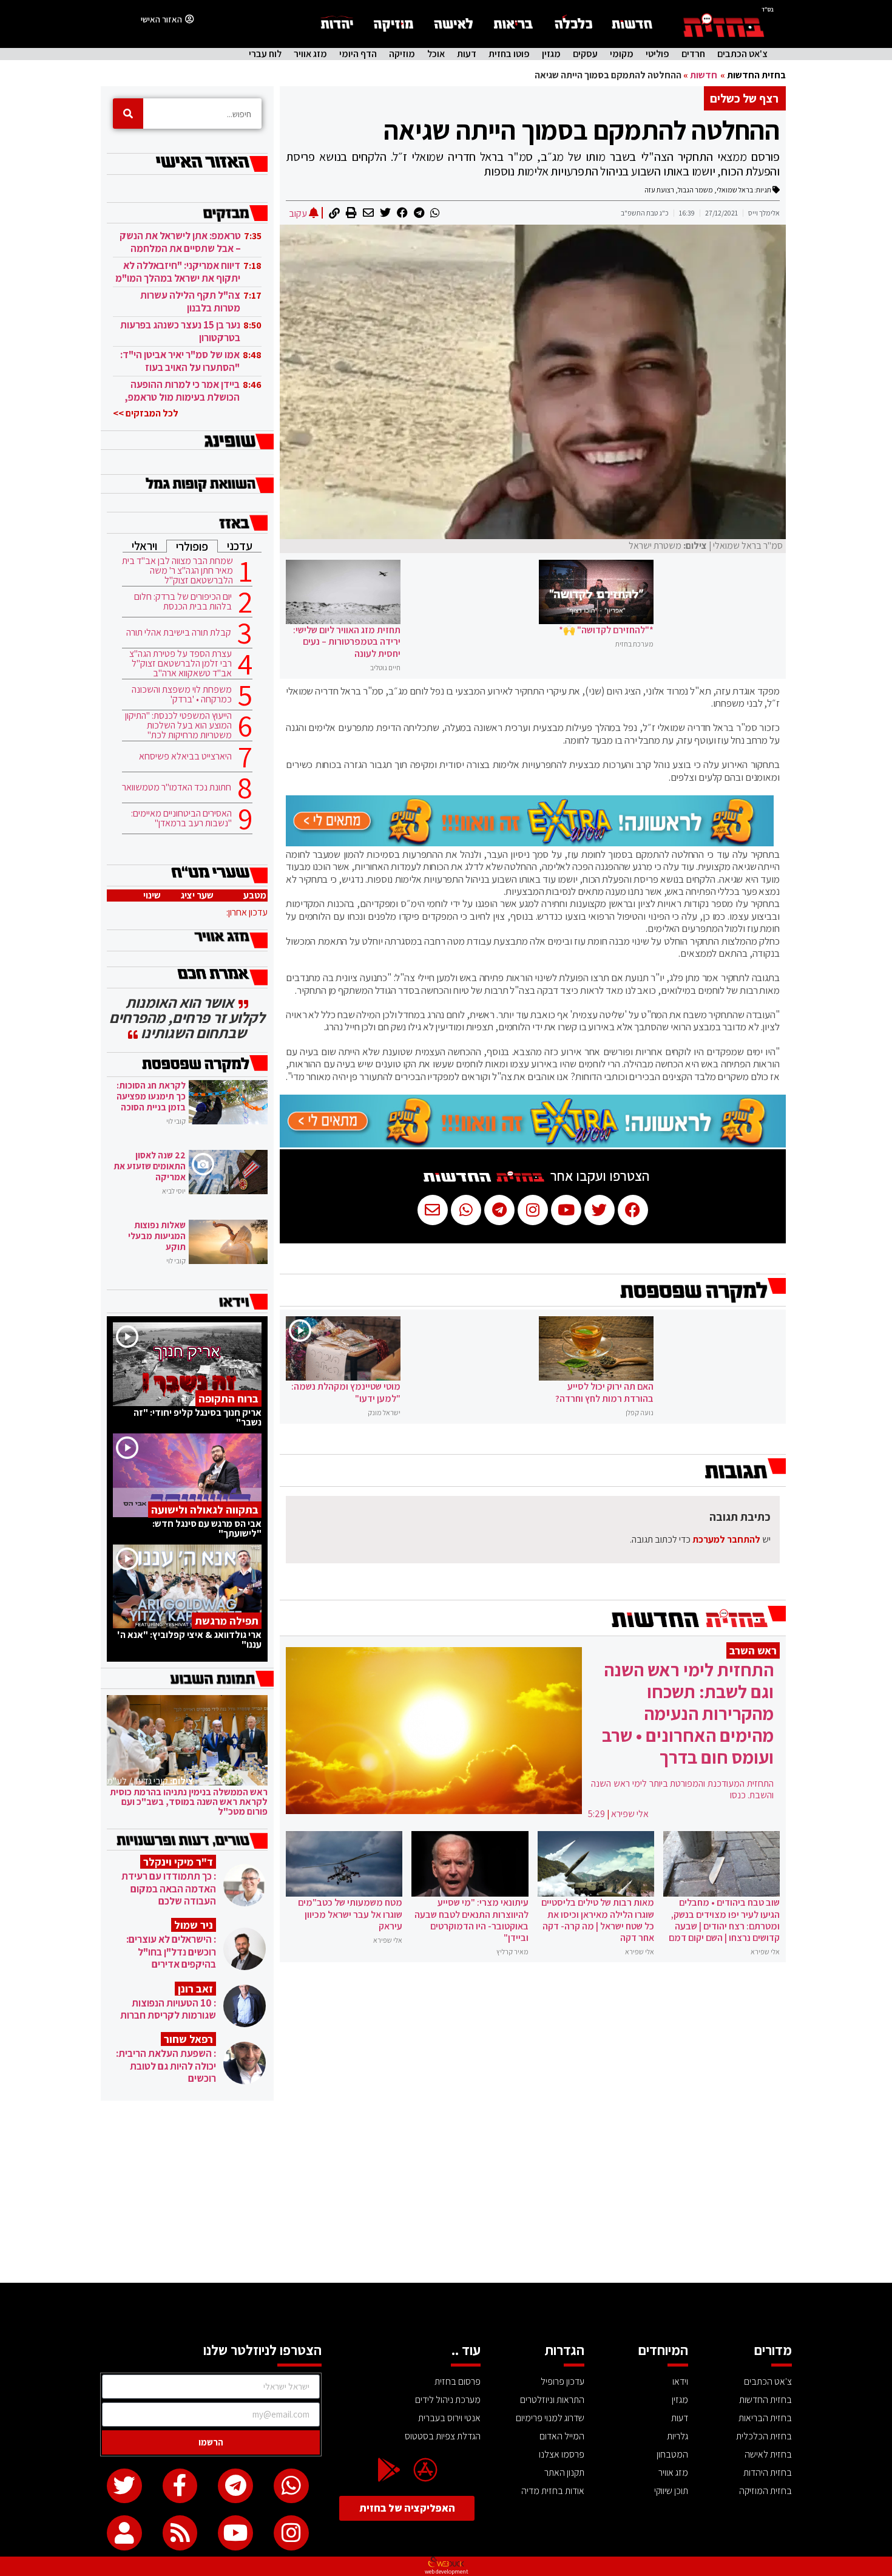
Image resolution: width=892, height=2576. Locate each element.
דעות (467, 54)
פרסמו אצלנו (562, 2454)
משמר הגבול (695, 190)
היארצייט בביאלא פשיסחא (185, 756)
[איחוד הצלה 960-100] (530, 843)
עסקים (585, 54)
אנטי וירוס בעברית (449, 2418)
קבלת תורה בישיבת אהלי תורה (179, 633)
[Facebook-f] (180, 2486)
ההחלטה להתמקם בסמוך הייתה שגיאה (582, 130)
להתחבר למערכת (726, 1539)
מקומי (622, 54)
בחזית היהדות (768, 2472)
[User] (124, 2533)
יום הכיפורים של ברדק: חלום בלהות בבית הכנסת (183, 602)
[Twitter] (124, 2486)
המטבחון (672, 2454)
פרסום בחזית (458, 2381)
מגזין (551, 54)
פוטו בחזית (509, 54)
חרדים (693, 54)
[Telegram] (235, 2486)
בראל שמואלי (735, 190)
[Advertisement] (446, 2192)
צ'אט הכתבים (742, 54)
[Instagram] (291, 2533)
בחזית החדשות (756, 75)
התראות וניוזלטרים (552, 2400)
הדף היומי (358, 54)
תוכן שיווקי (671, 2491)
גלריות (677, 2436)
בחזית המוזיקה (765, 2491)
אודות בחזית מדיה (553, 2491)
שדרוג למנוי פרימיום (550, 2418)
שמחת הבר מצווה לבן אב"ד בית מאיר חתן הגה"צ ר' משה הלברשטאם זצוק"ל (177, 571)
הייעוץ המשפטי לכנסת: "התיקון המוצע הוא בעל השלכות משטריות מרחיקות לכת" (178, 726)
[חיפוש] (128, 114)
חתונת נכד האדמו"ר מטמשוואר (177, 787)
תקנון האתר (564, 2472)
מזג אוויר (310, 54)
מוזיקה (402, 54)
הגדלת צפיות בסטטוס (443, 2436)
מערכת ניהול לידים (448, 2400)
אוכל (436, 54)
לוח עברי (265, 54)
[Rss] (180, 2533)
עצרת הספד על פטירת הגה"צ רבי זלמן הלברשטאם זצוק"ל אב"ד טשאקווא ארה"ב (181, 664)
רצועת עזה (659, 190)
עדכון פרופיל (563, 2381)
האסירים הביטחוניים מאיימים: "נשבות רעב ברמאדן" (181, 818)
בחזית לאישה (768, 2454)
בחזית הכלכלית (764, 2436)
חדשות (704, 75)
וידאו (680, 2381)
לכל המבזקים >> (146, 413)
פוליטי (657, 54)
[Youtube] (235, 2533)
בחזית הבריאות (765, 2418)
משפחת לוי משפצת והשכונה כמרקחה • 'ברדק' (182, 695)
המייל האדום (562, 2436)
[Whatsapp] (291, 2486)
